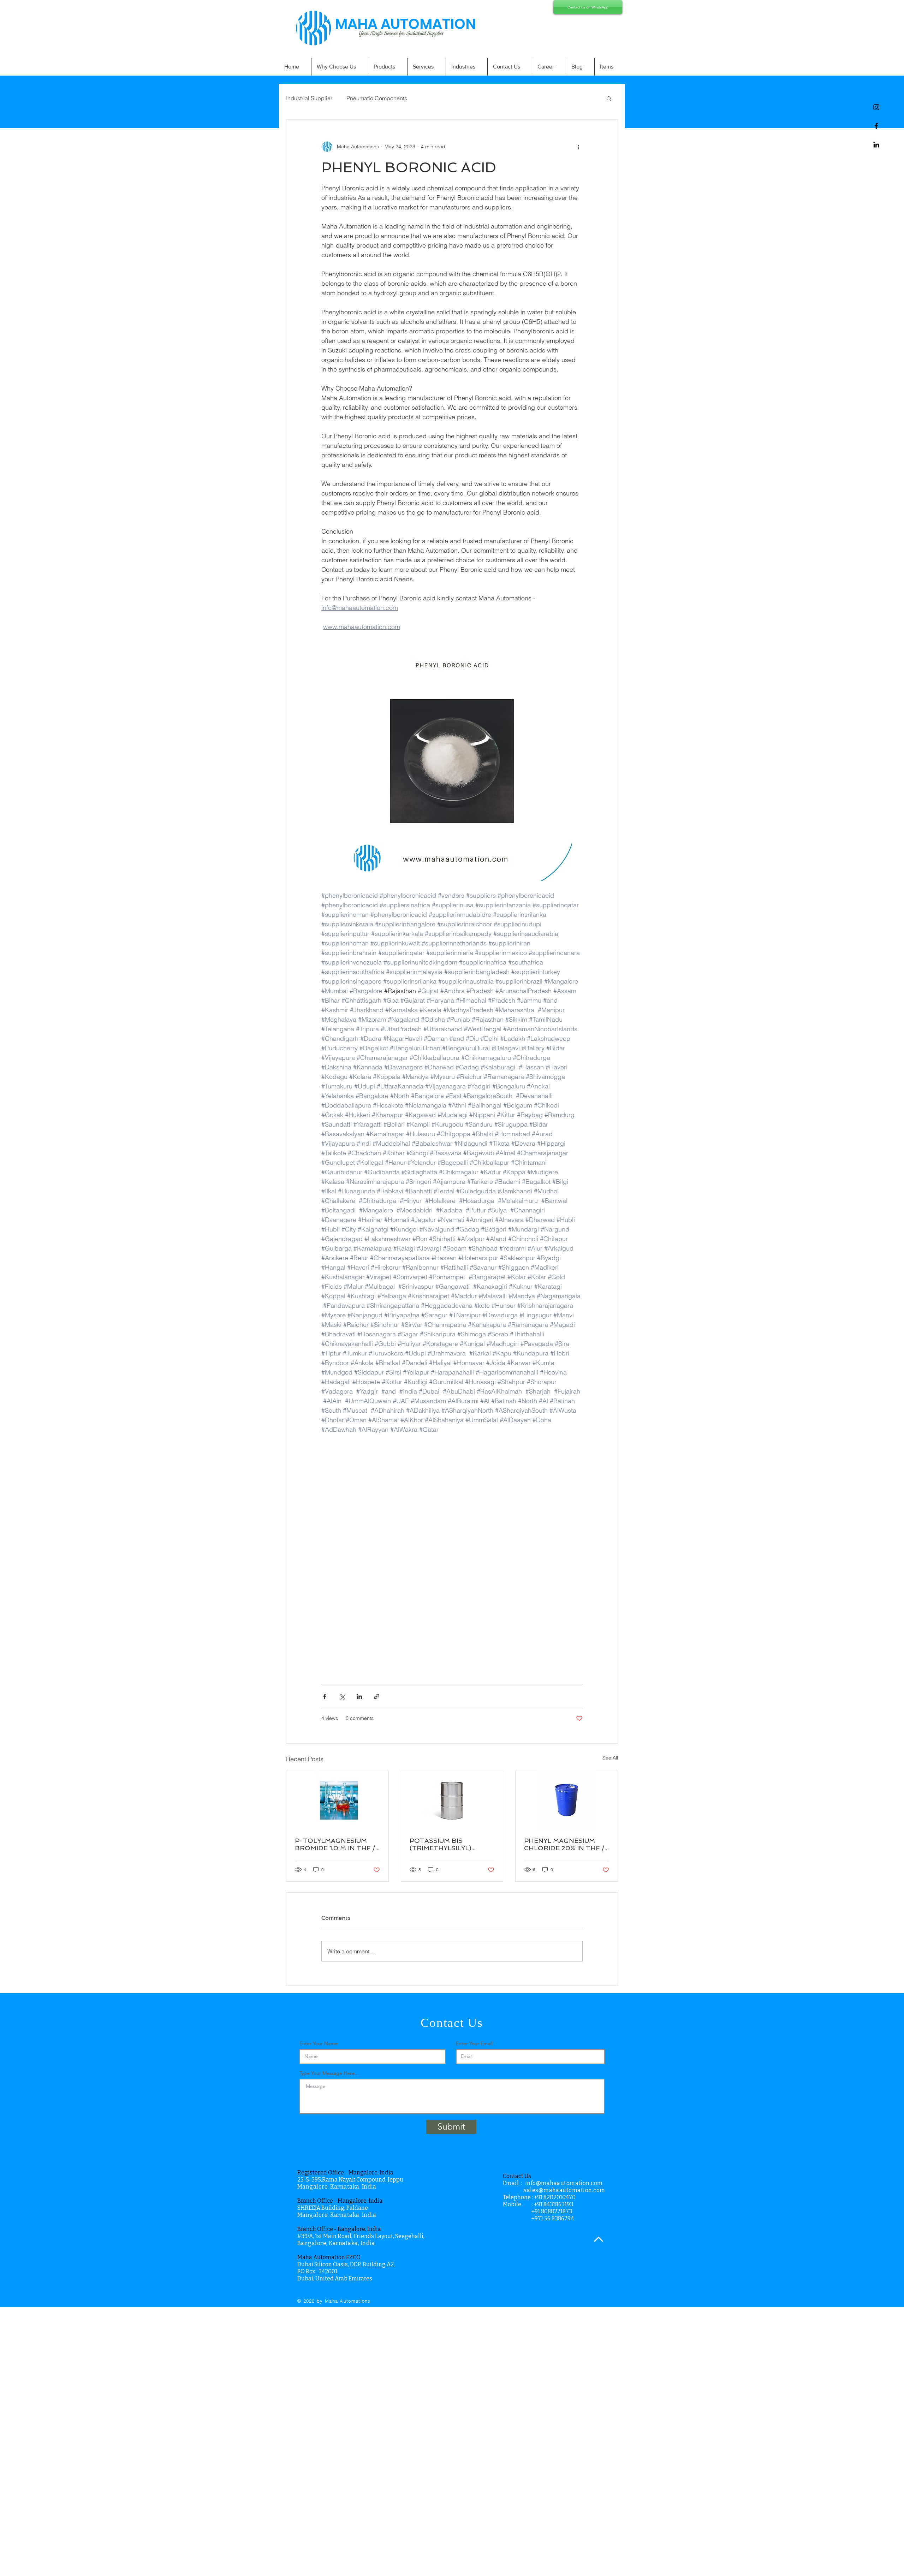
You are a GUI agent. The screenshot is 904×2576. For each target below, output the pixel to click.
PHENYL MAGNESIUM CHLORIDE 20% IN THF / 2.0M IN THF (564, 1844)
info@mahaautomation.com (564, 2183)
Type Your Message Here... (329, 2073)
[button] (609, 98)
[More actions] (578, 147)
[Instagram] (876, 107)
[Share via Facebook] (325, 1696)
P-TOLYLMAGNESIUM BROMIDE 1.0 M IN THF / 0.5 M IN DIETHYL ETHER (336, 1844)
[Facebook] (876, 126)
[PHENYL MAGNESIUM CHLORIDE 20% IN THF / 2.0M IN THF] (567, 1800)
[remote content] (452, 1573)
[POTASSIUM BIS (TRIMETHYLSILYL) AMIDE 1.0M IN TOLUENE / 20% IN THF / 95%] (452, 1800)
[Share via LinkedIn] (359, 1696)
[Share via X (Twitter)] (342, 1696)
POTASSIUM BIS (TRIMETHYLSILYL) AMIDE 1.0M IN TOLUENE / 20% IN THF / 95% (450, 1844)
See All (610, 1758)
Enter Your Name (319, 2043)
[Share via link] (377, 1696)
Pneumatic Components (377, 98)
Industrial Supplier (309, 98)
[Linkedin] (876, 145)
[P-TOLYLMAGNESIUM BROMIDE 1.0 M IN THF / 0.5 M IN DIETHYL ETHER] (337, 1800)
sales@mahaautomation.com (564, 2190)
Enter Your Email (474, 2043)
